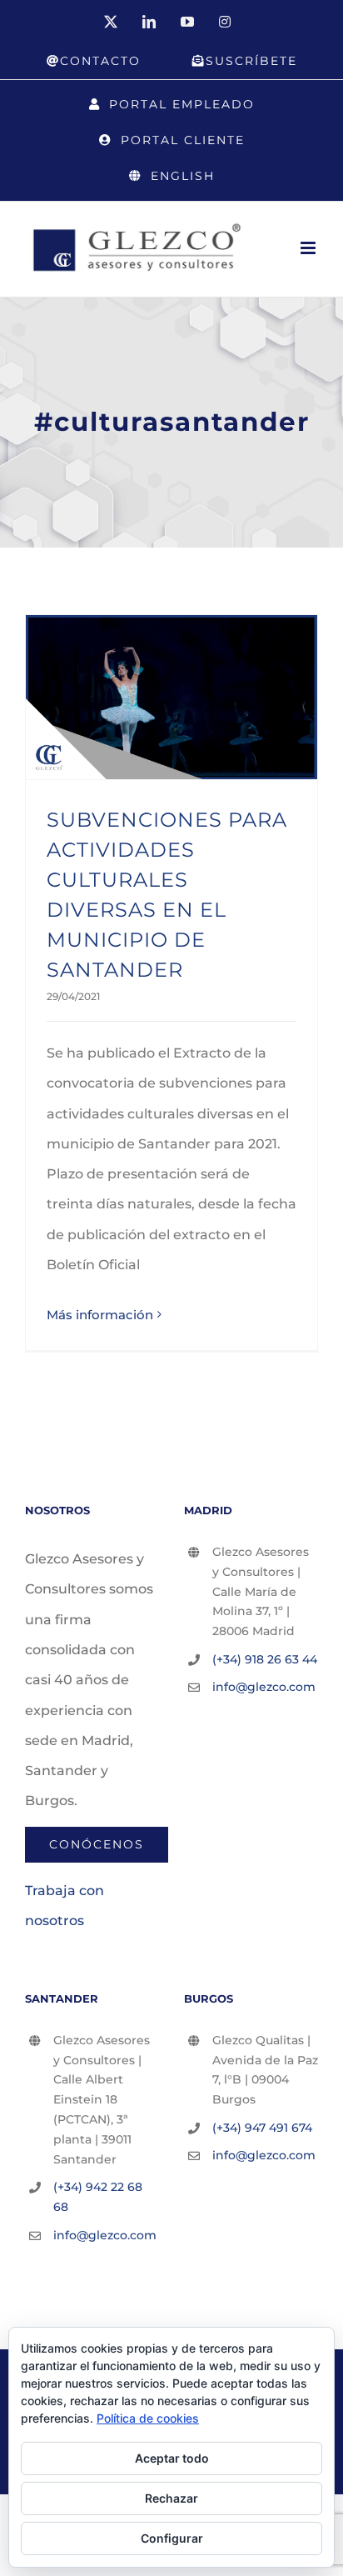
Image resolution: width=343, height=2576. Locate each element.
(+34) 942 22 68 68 (98, 2197)
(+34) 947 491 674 (262, 2128)
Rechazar (171, 2498)
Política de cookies (148, 2418)
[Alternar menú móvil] (309, 248)
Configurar (172, 2538)
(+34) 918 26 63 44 (265, 1659)
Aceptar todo (172, 2458)
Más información (100, 1315)
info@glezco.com (264, 1687)
